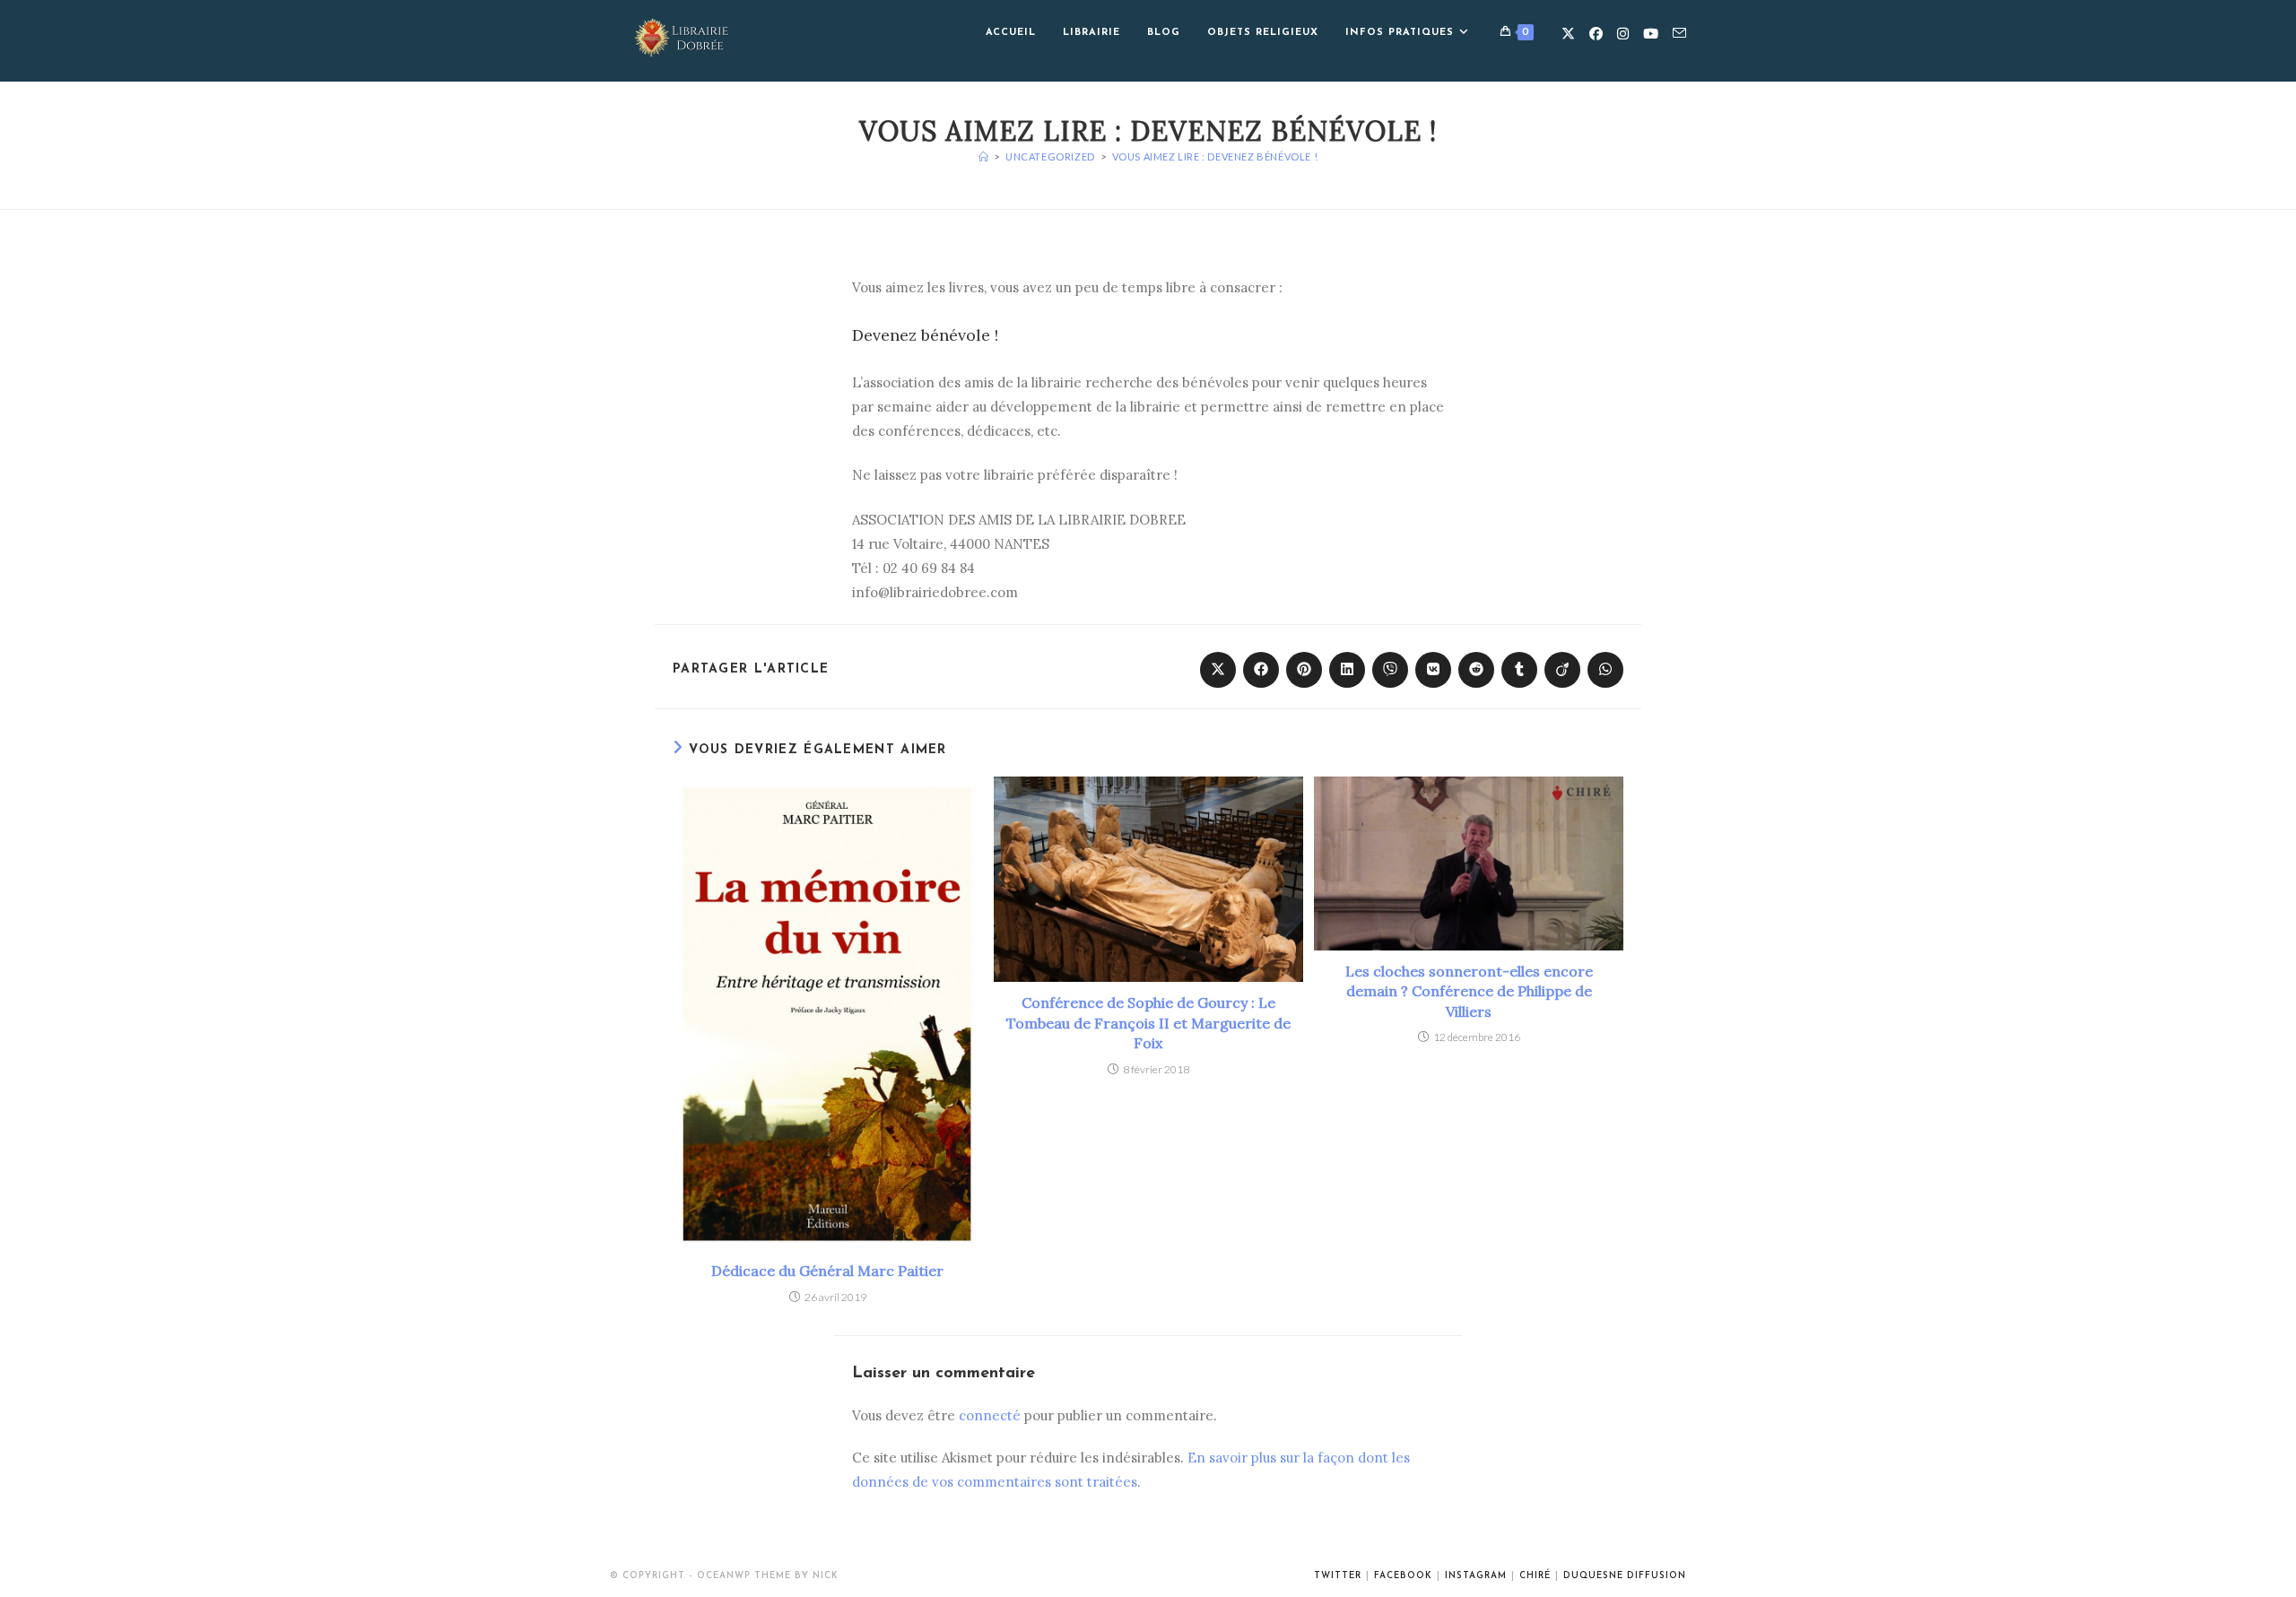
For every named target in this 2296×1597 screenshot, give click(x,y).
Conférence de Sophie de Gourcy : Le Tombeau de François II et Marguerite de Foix (1148, 1023)
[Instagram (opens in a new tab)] (1623, 34)
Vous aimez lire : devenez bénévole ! (1215, 156)
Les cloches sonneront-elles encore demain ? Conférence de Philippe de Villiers (1469, 991)
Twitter (1338, 1576)
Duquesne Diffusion (1625, 1576)
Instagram (1476, 1576)
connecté (990, 1415)
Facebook (1403, 1576)
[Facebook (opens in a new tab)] (1596, 34)
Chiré (1535, 1576)
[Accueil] (984, 156)
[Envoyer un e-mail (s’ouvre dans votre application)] (1679, 33)
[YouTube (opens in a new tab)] (1651, 34)
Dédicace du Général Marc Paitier (827, 1271)
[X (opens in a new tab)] (1568, 34)
